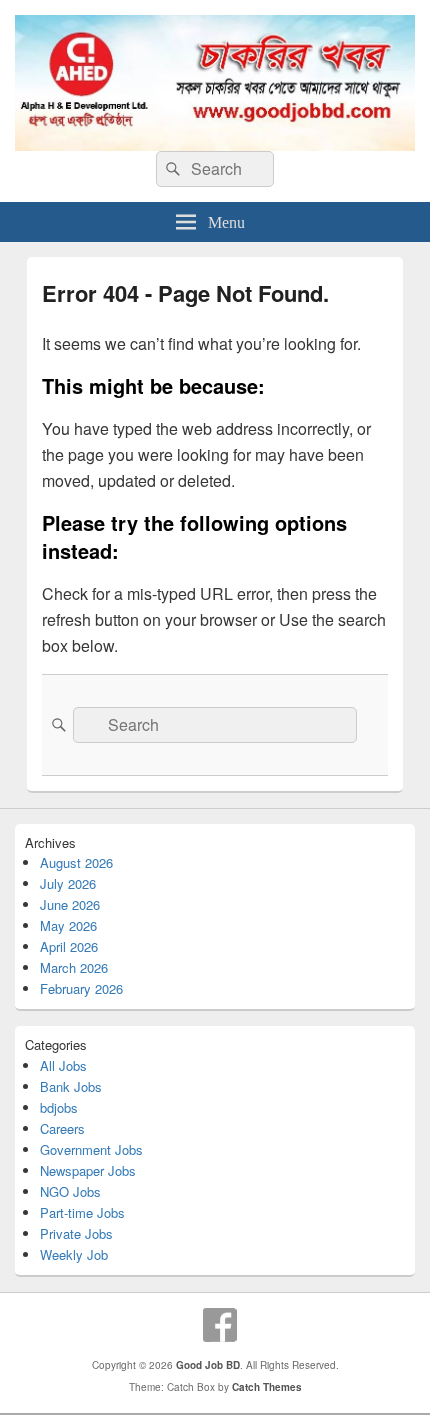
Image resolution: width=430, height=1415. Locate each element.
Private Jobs (76, 1233)
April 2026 (69, 946)
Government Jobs (91, 1149)
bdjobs (59, 1107)
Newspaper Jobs (88, 1170)
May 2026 (68, 925)
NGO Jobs (70, 1191)
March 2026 (74, 967)
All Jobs (63, 1065)
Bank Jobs (71, 1086)
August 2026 (76, 862)
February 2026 (81, 988)
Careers (62, 1128)
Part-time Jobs (82, 1212)
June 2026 (70, 904)
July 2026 (68, 883)
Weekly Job (74, 1254)
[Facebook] (220, 1325)
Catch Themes (267, 1387)
